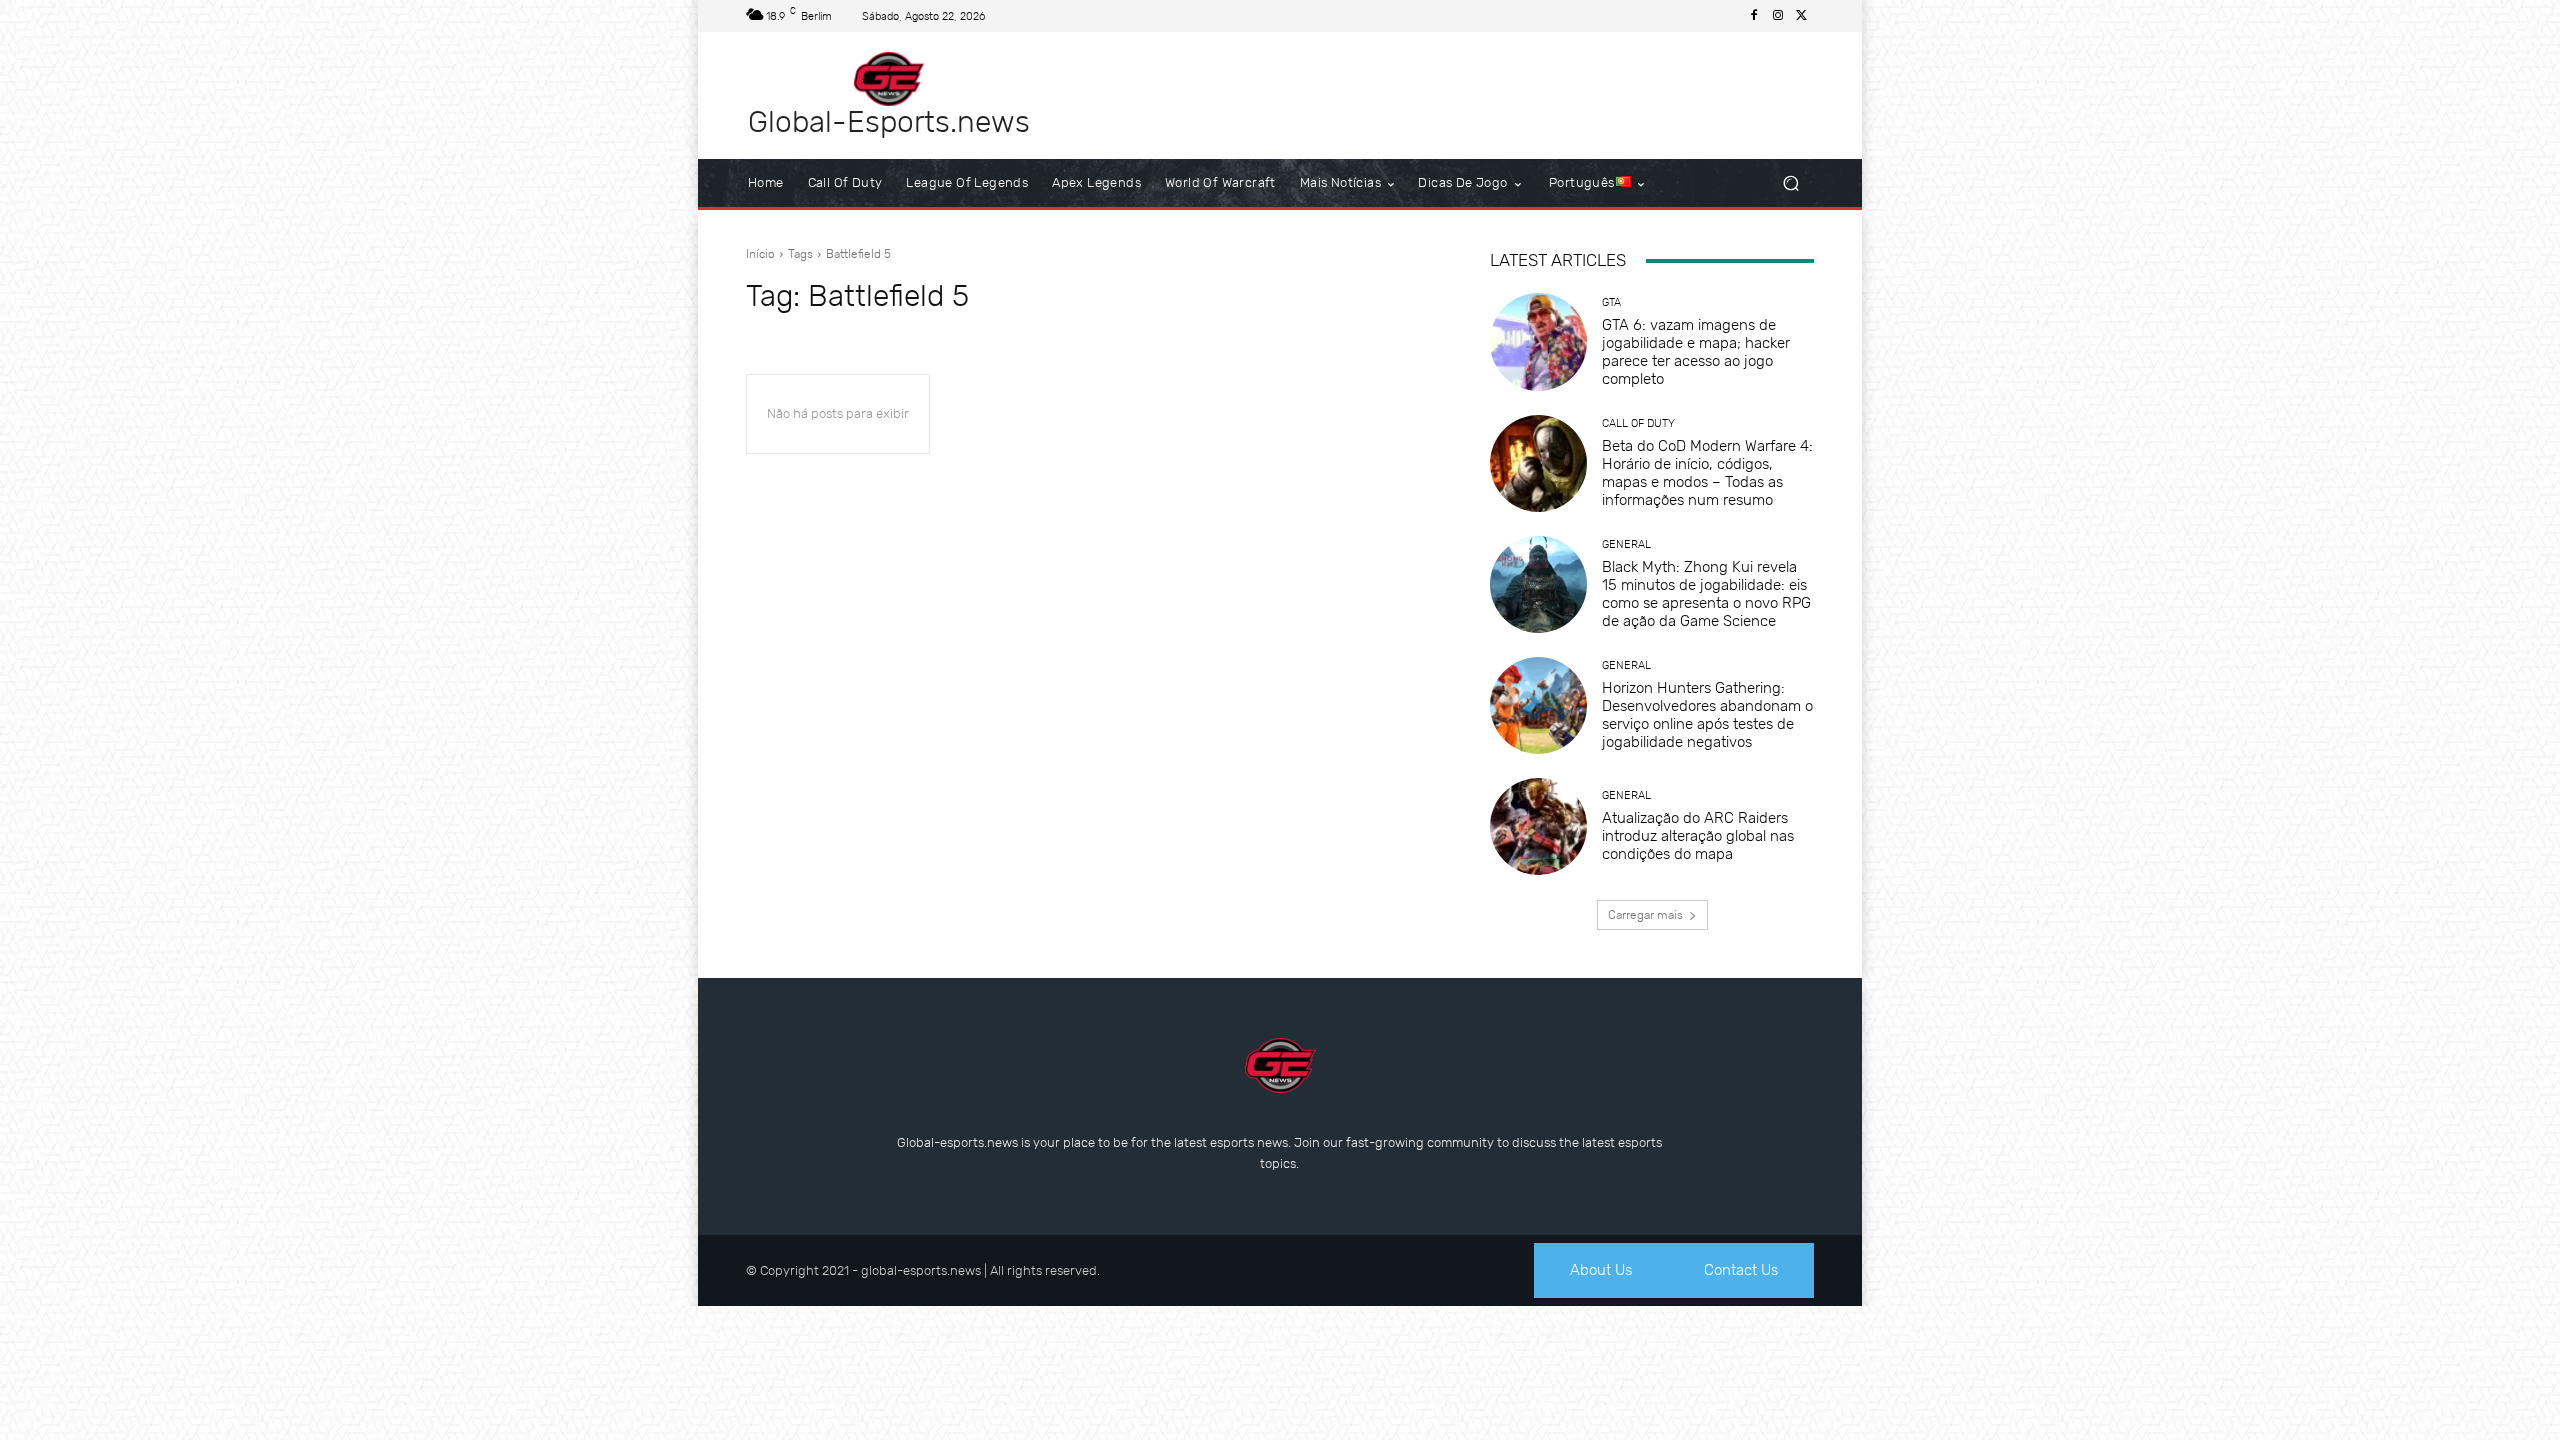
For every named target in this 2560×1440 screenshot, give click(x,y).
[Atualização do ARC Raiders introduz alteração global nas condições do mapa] (1538, 826)
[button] (1790, 183)
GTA (1611, 302)
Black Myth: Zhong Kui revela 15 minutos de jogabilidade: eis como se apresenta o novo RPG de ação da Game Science (1706, 594)
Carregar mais (1645, 915)
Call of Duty (1638, 423)
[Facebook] (1754, 16)
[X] (1802, 16)
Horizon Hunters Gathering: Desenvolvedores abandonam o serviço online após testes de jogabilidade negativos (1707, 715)
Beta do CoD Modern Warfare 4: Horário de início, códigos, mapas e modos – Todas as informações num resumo (1707, 473)
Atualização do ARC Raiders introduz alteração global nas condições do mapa (1698, 836)
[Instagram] (1778, 16)
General (1626, 544)
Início (760, 254)
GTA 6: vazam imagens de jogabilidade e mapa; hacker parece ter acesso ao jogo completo (1696, 352)
